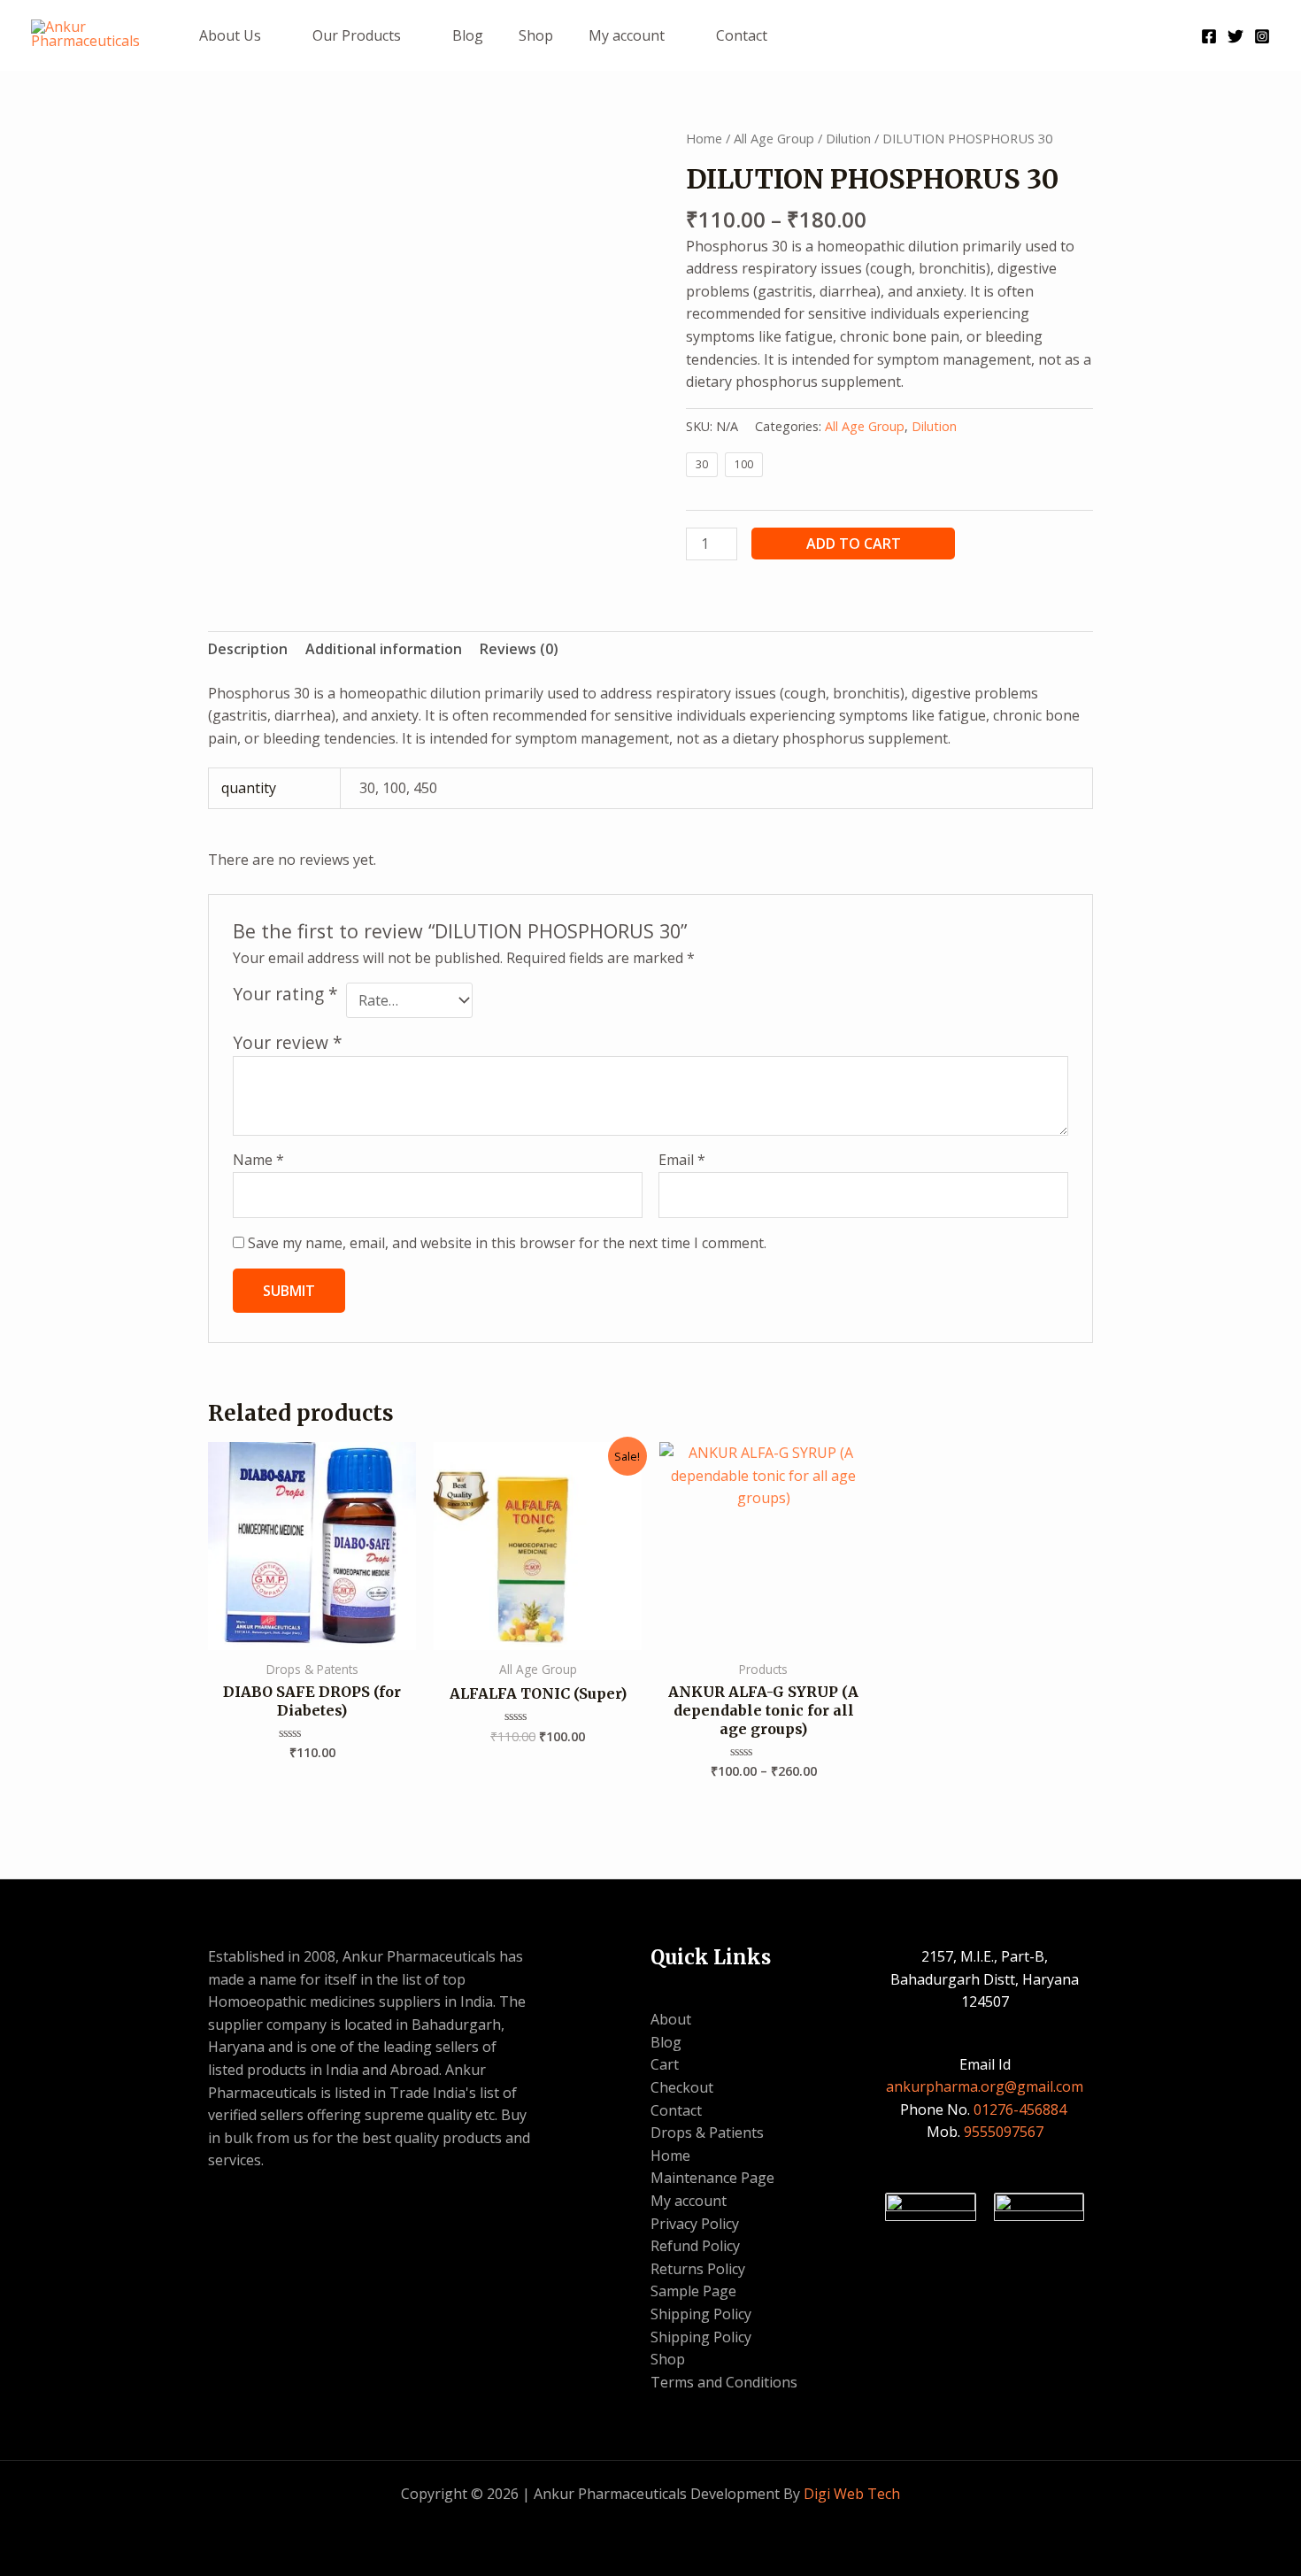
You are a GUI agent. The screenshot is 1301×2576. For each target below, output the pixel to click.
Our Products (357, 35)
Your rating (285, 994)
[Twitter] (1236, 36)
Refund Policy (695, 2246)
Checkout (682, 2087)
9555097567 (1004, 2132)
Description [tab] (248, 649)
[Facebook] (1209, 36)
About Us (230, 35)
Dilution (848, 138)
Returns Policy (698, 2269)
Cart (665, 2064)
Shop (536, 35)
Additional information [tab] (384, 649)
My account (627, 35)
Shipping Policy (701, 2314)
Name (258, 1160)
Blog (468, 35)
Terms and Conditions (724, 2382)
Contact (742, 35)
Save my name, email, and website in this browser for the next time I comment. (507, 1243)
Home (704, 138)
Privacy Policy (695, 2224)
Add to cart (854, 544)
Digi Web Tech (852, 2494)
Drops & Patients (707, 2133)
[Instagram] (1262, 36)
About (671, 2019)
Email (682, 1160)
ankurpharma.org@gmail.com (985, 2086)
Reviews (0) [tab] (519, 649)
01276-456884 (1022, 2109)
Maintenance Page (712, 2178)
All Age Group (774, 138)
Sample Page (693, 2291)
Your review (288, 1042)
